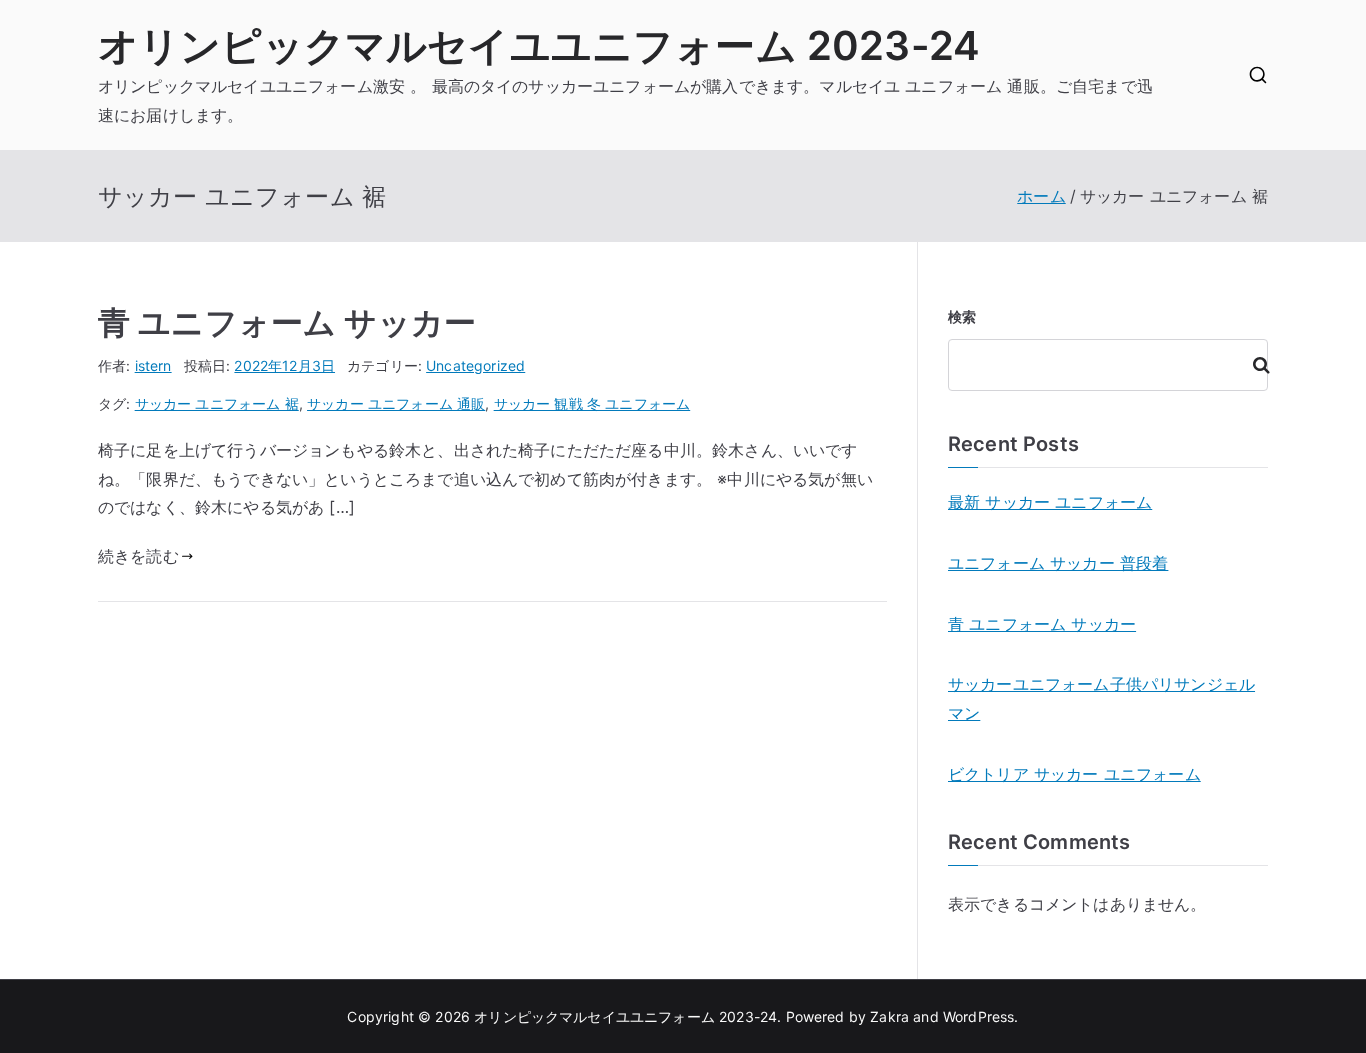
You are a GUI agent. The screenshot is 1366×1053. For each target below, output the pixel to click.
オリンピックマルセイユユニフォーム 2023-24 (539, 45)
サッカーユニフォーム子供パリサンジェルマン (1101, 698)
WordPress (978, 1016)
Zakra (889, 1016)
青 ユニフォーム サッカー (287, 322)
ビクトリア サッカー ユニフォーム (1074, 774)
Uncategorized (475, 365)
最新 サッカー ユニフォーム (1050, 502)
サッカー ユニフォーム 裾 (217, 403)
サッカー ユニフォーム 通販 (396, 403)
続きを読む (138, 556)
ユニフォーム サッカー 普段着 (1058, 563)
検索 (962, 316)
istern (153, 365)
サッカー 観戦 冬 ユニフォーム (592, 403)
